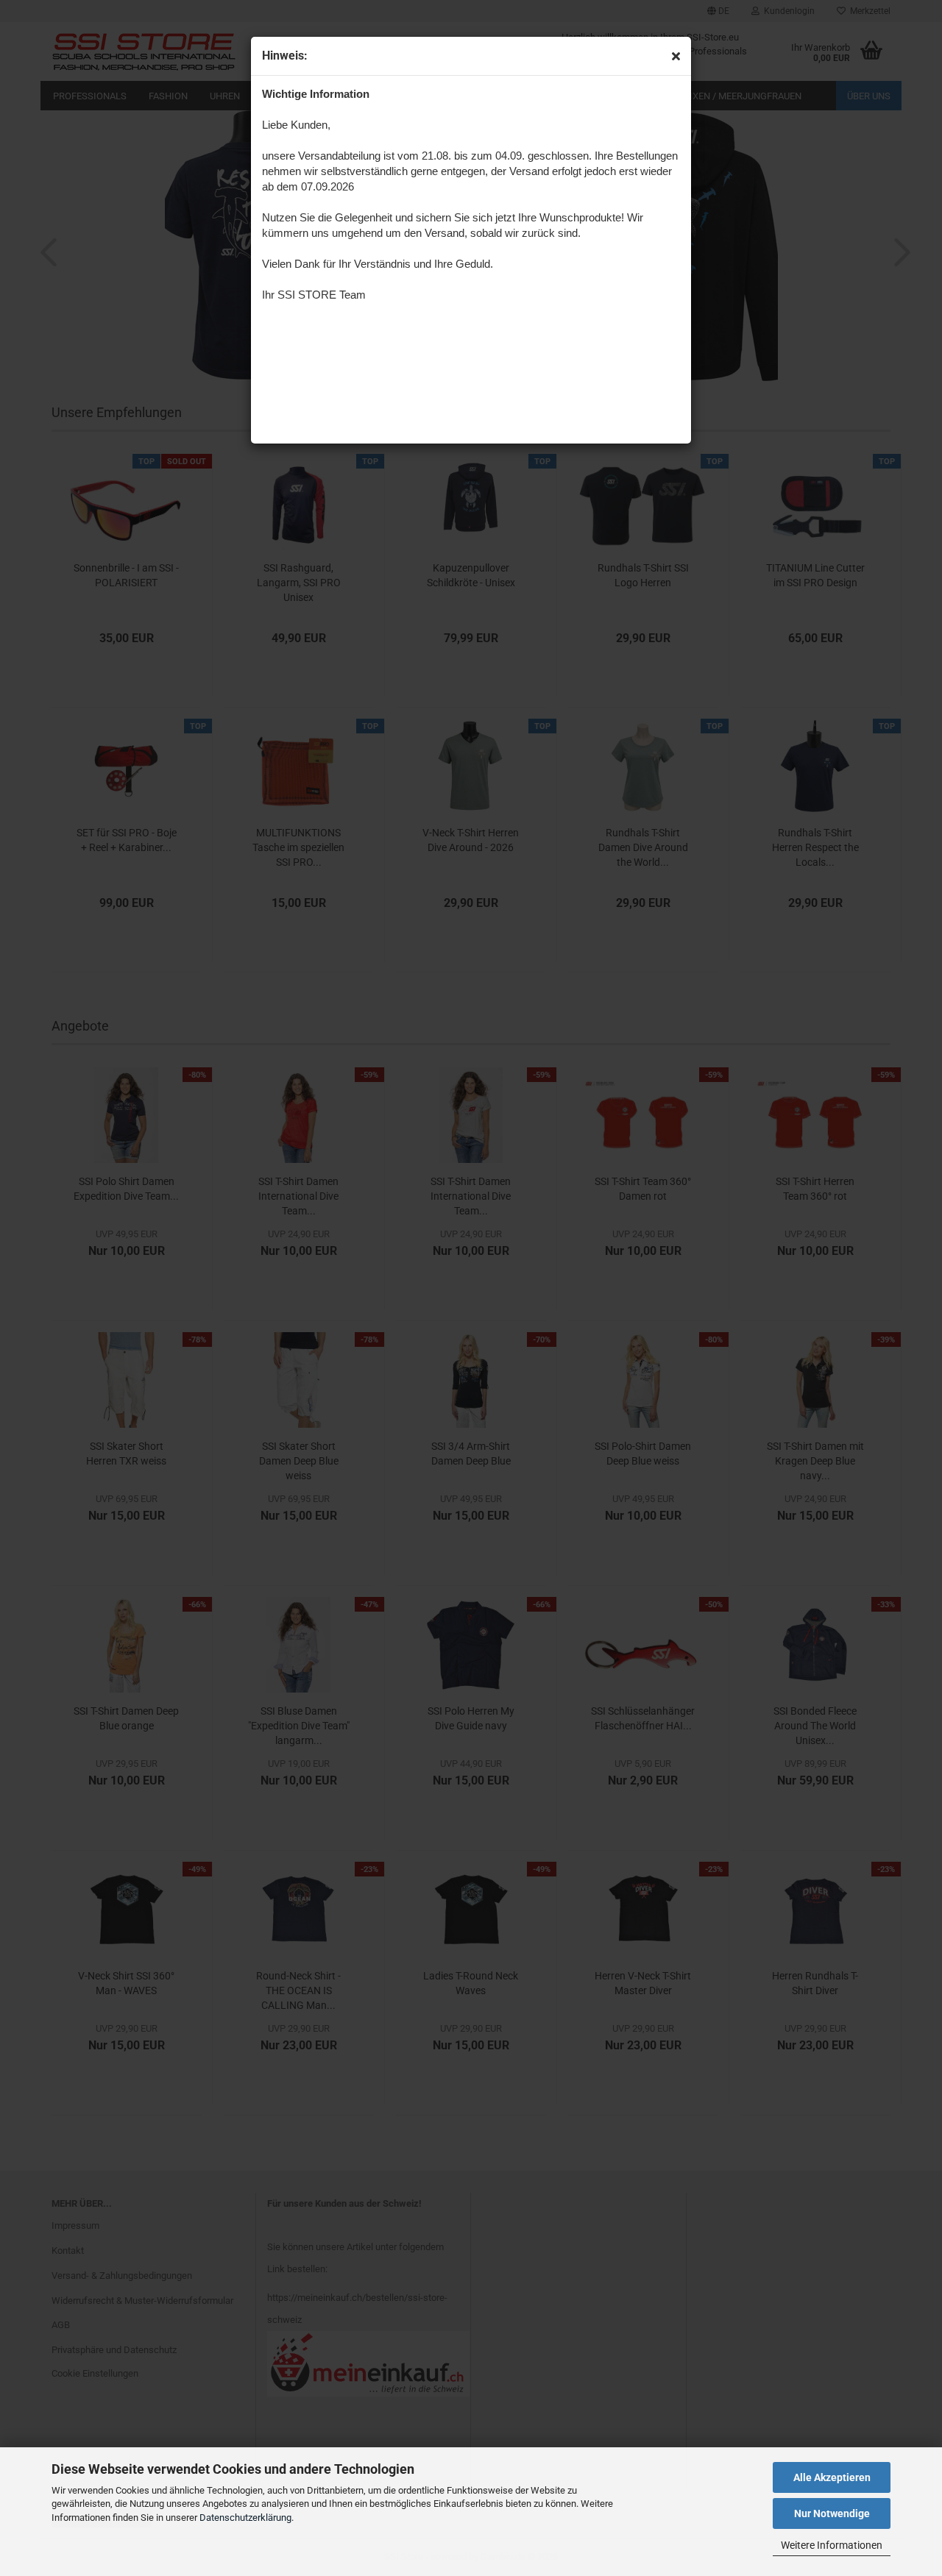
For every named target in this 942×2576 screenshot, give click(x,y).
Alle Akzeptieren (832, 2477)
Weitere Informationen (832, 2545)
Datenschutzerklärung (245, 2518)
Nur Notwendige (832, 2513)
